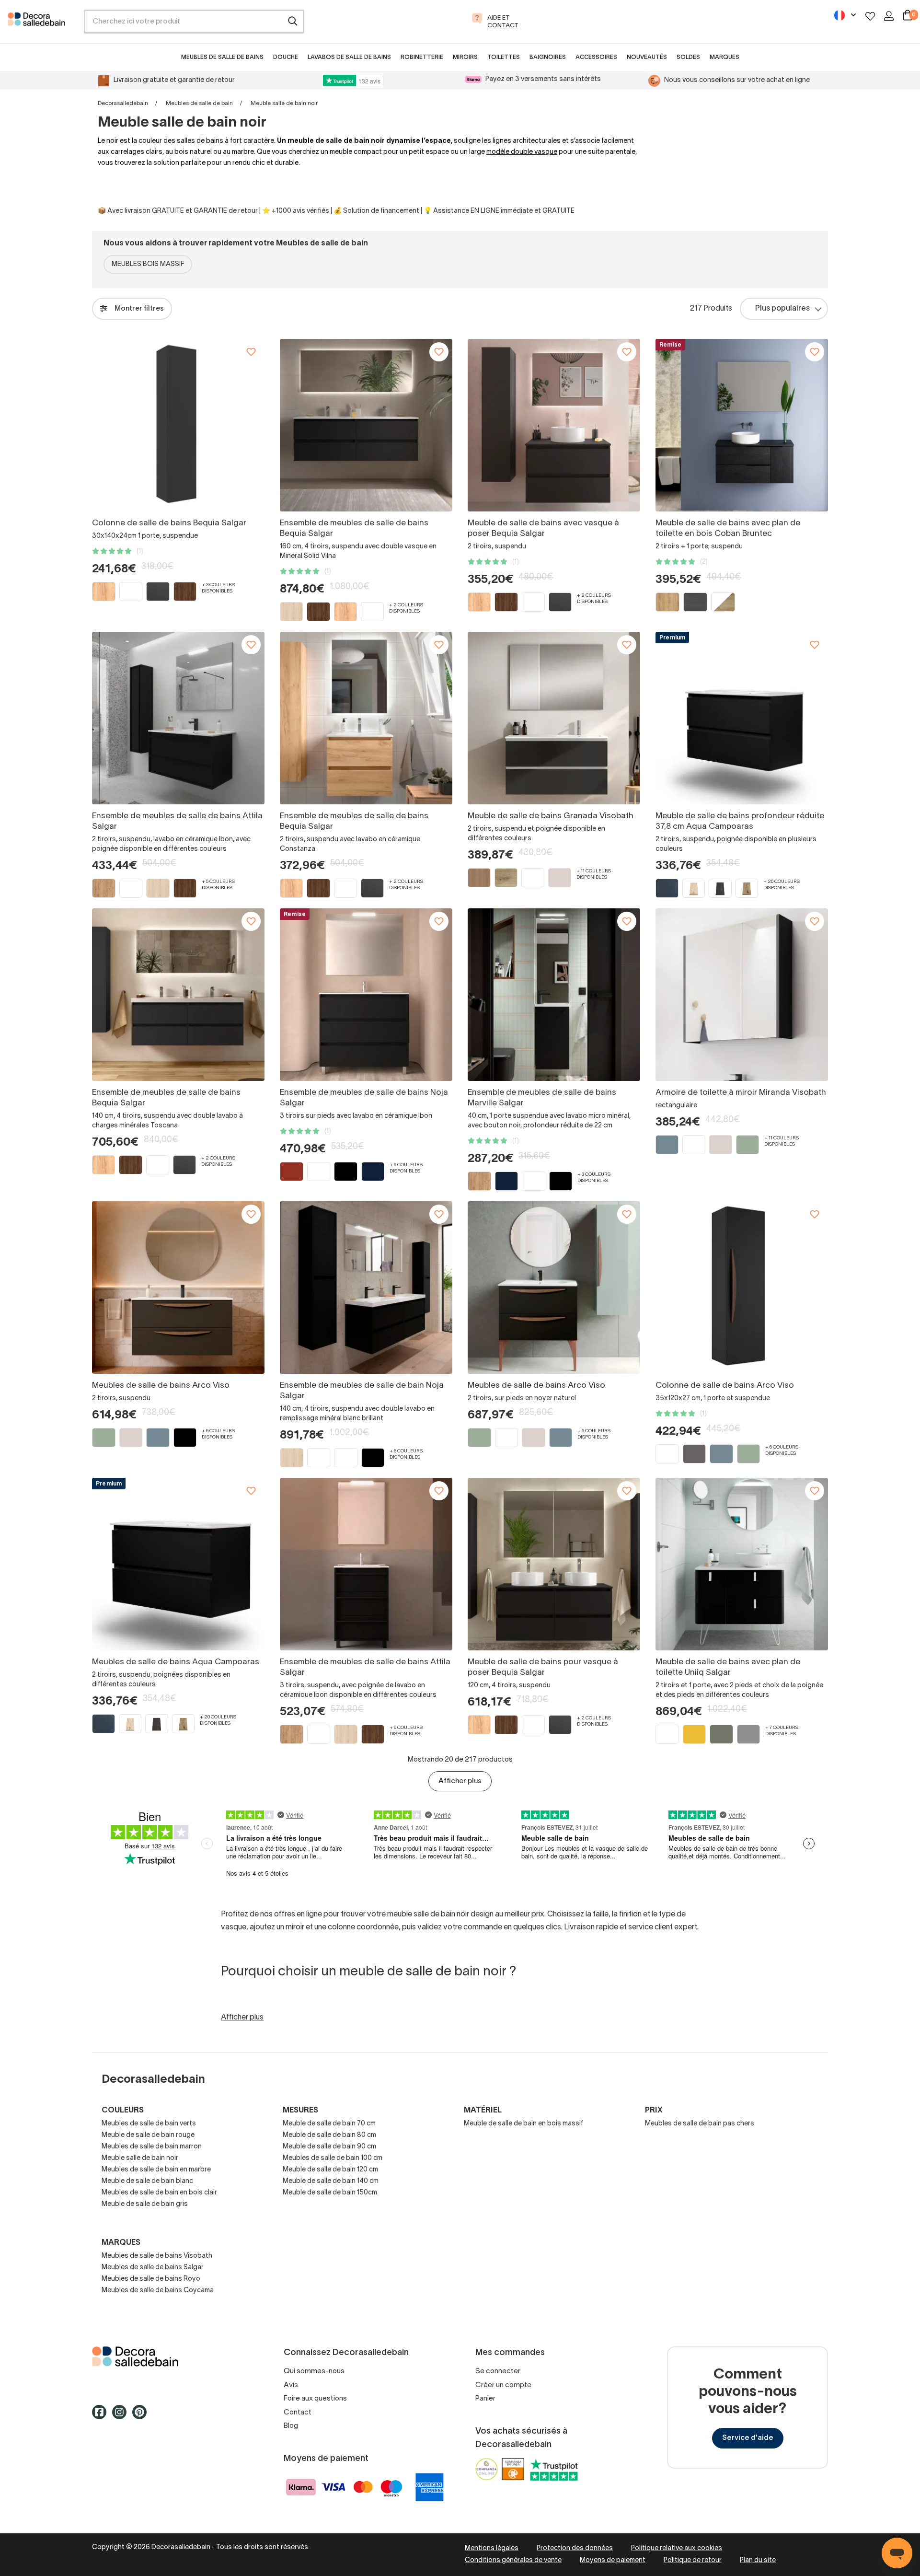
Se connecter (498, 2371)
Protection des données (575, 2548)
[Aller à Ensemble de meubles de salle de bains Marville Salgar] (554, 995)
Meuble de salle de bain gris (145, 2204)
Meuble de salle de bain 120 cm (330, 2170)
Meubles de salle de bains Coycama (158, 2291)
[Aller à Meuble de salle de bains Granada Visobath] (554, 718)
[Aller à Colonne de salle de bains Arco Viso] (742, 1288)
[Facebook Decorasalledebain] (102, 2416)
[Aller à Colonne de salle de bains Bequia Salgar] (178, 425)
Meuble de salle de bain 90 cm (329, 2147)
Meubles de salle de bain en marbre (156, 2170)
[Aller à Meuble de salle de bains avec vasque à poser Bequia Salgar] (554, 425)
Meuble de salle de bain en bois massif (523, 2124)
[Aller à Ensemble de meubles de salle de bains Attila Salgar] (178, 718)
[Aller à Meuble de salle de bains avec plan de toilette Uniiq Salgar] (742, 1564)
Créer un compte (503, 2385)
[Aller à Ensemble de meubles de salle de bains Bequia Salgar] (366, 425)
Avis (291, 2385)
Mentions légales (492, 2548)
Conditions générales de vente (513, 2560)
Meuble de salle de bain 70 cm (329, 2124)
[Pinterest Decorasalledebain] (142, 2416)
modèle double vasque (522, 152)
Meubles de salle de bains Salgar (153, 2268)
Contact (298, 2413)
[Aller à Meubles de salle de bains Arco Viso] (178, 1288)
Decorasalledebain (123, 103)
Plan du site (758, 2560)
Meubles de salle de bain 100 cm (333, 2158)
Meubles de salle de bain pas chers (700, 2124)
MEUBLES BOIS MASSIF (148, 264)
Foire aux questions (315, 2399)
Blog (291, 2426)
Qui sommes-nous (314, 2371)
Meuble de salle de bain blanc (147, 2181)
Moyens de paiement (613, 2560)
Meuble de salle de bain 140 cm (331, 2181)
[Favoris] (870, 16)
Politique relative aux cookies (677, 2548)
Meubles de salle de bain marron (152, 2147)
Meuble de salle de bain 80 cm (329, 2135)
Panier (485, 2399)
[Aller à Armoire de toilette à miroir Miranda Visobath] (742, 995)
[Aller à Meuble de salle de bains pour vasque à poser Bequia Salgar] (554, 1564)
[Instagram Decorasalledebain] (122, 2416)
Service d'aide (748, 2438)
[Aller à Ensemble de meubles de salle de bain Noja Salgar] (366, 1288)
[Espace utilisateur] (889, 16)
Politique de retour (693, 2560)
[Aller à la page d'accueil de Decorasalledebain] (42, 24)
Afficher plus (460, 1781)
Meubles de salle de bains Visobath (157, 2256)
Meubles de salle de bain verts (149, 2124)
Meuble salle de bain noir (140, 2158)
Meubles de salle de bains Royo (151, 2279)
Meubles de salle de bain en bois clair (159, 2193)
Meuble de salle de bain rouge (148, 2135)
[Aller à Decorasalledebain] (172, 2356)
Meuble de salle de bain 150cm (330, 2193)
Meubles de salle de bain (199, 103)
